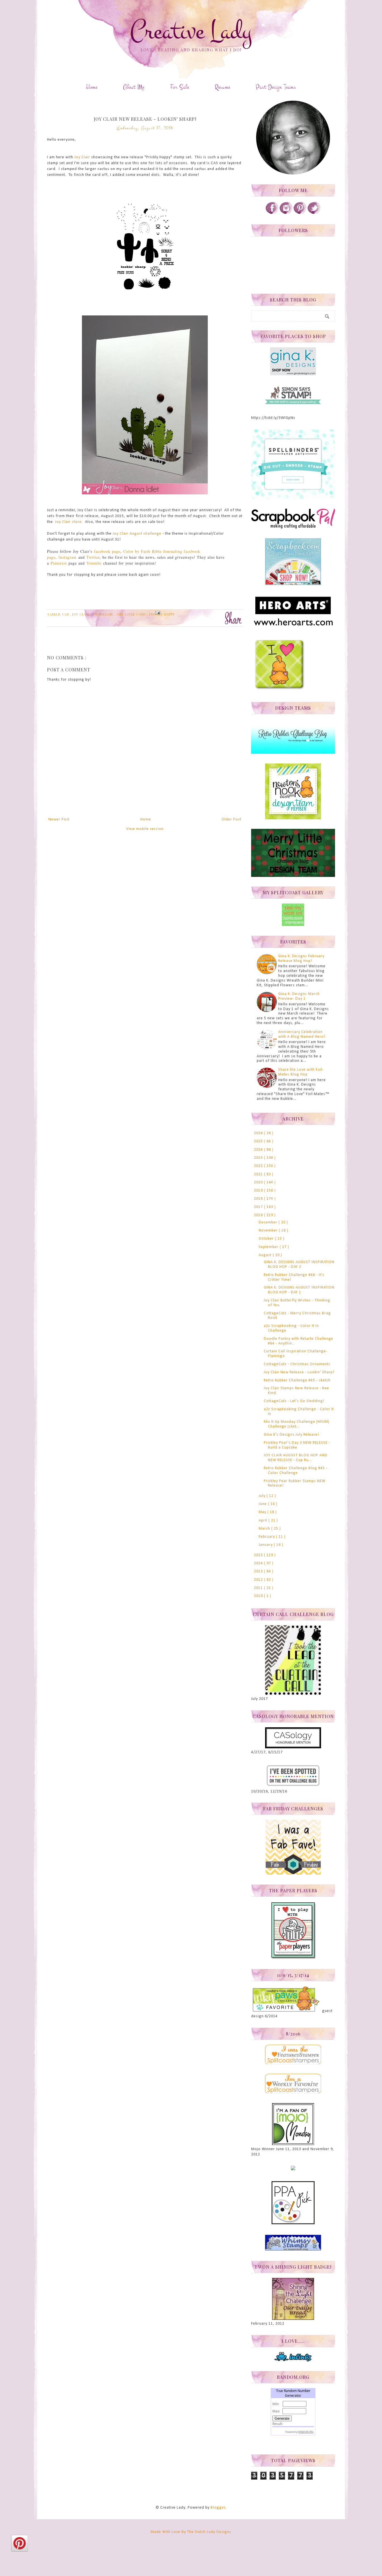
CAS (66, 614)
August (266, 1255)
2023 (259, 1158)
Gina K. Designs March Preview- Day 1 (299, 996)
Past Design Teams (276, 87)
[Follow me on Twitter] (314, 213)
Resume (222, 87)
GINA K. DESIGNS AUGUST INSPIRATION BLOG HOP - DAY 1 (299, 1290)
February (267, 1537)
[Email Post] (157, 612)
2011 (259, 1588)
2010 (259, 1596)
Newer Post (59, 819)
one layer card (132, 614)
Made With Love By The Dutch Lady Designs (191, 2532)
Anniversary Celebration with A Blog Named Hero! (302, 1034)
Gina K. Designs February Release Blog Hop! (301, 959)
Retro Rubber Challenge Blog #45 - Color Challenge (296, 1471)
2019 (259, 1191)
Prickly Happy (162, 614)
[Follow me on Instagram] (286, 213)
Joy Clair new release (93, 614)
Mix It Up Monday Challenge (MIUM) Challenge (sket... (297, 1424)
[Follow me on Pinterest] (300, 213)
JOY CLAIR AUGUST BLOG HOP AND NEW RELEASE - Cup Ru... (296, 1458)
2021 (259, 1174)
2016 (259, 1215)
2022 (259, 1166)
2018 (259, 1199)
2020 (259, 1182)
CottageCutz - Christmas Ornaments (297, 1364)
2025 (259, 1141)
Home (92, 87)
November (269, 1231)
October (267, 1239)
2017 (259, 1207)
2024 (259, 1150)
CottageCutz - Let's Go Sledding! (294, 1401)
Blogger (218, 2508)
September (269, 1247)
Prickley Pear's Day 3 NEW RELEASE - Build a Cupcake (297, 1445)
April (264, 1521)
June (263, 1504)
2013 (259, 1571)
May (263, 1512)
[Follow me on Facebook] (272, 213)
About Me (134, 87)
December (269, 1222)
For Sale (180, 87)
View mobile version (145, 829)
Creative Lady (191, 31)
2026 (259, 1133)
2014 (259, 1563)
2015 (259, 1555)
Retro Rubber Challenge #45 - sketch (297, 1380)
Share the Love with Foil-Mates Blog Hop (301, 1072)
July (263, 1496)
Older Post (231, 819)
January (266, 1545)
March (265, 1529)
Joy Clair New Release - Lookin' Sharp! (299, 1372)
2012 (259, 1580)
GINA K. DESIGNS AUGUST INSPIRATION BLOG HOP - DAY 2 (299, 1265)
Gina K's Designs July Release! (291, 1435)
